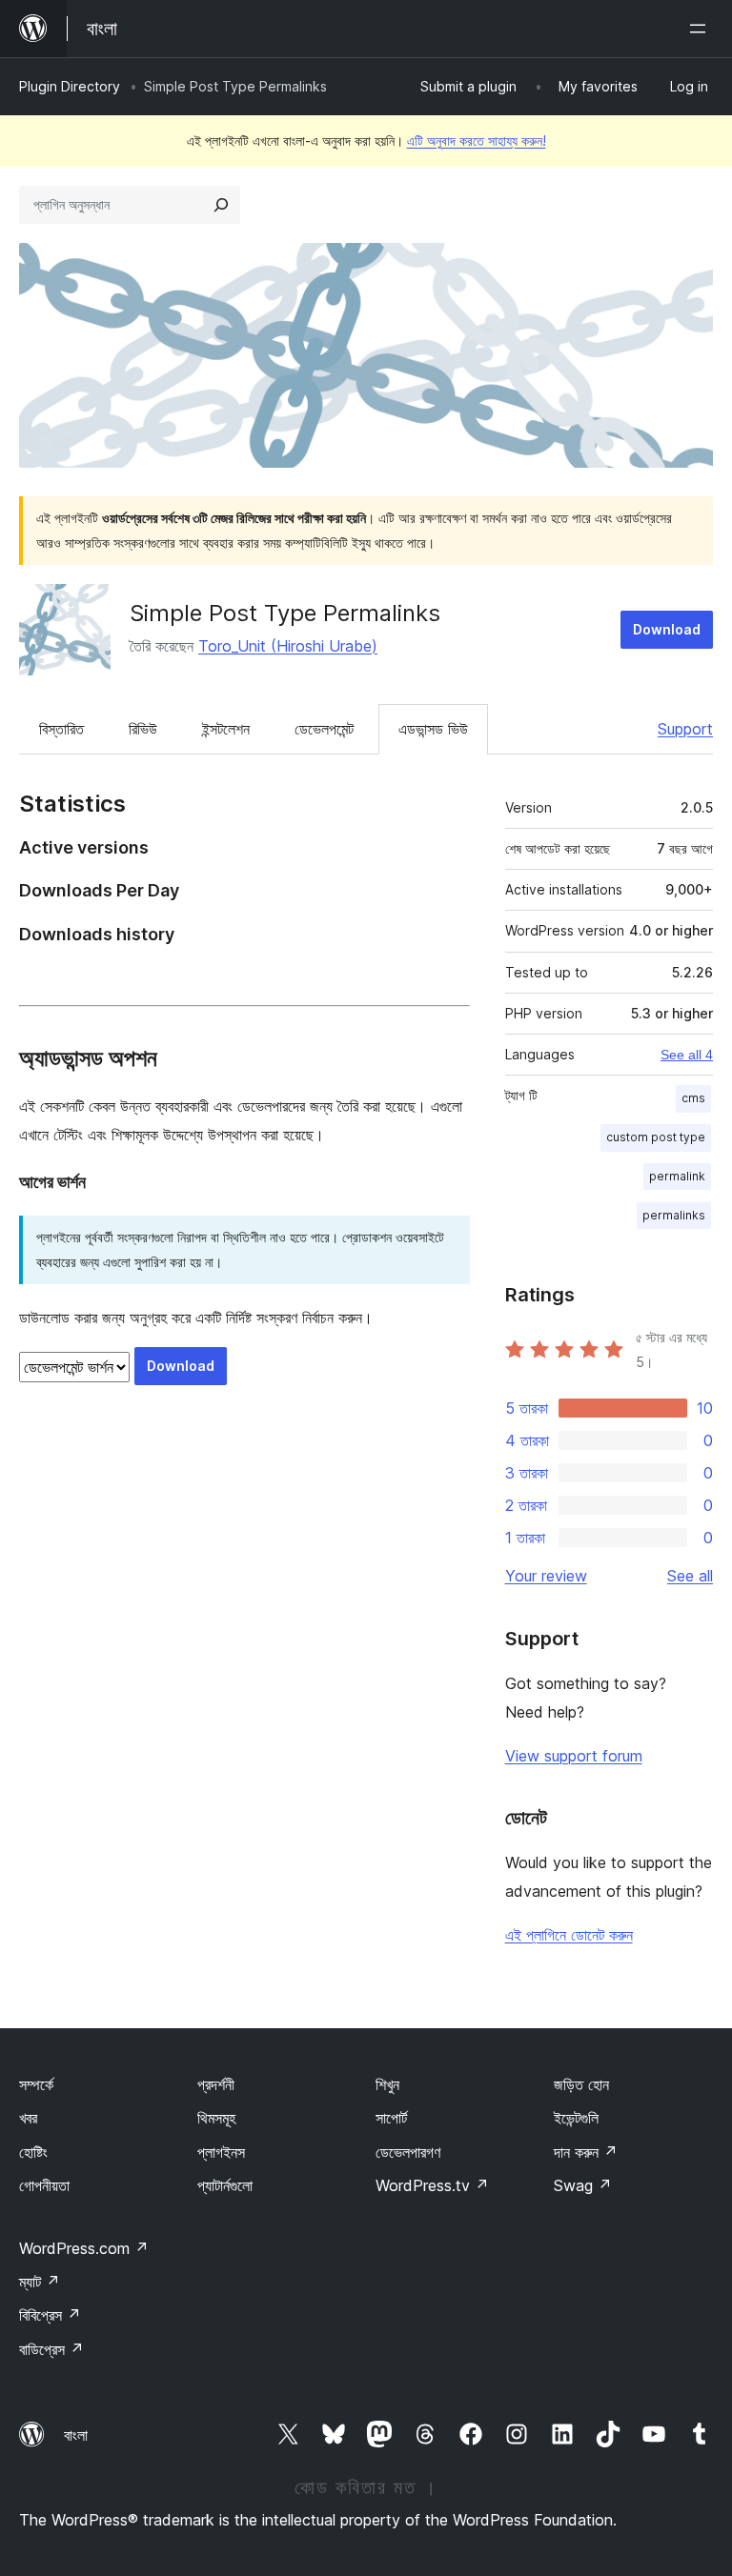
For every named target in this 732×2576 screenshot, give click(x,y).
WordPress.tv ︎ (432, 2185)
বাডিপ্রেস (51, 2349)
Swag (583, 2185)
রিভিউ (143, 729)
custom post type (656, 1137)
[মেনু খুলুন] (701, 29)
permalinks (674, 1215)
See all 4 (687, 1055)
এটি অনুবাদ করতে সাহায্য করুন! (477, 141)
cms (693, 1098)
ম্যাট (40, 2282)
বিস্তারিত (61, 729)
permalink (677, 1176)
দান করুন (586, 2152)
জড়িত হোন (581, 2084)
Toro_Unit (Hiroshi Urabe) (288, 646)
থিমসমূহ (216, 2118)
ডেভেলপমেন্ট (324, 729)
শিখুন (387, 2084)
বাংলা (76, 2435)
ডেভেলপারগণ (408, 2152)
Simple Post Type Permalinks (285, 613)
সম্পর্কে (36, 2084)
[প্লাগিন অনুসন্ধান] (221, 205)
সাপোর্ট (391, 2118)
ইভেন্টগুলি (576, 2118)
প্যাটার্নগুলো (225, 2185)
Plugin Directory (70, 86)
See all (690, 1576)
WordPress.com (84, 2248)
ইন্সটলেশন (226, 729)
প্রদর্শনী (216, 2084)
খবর (28, 2118)
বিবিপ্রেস (50, 2315)
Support (685, 729)
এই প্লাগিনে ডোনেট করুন (569, 1935)
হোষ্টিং (33, 2152)
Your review (546, 1576)
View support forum (574, 1756)
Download (667, 629)
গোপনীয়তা (44, 2185)
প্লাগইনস (221, 2152)
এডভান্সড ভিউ (433, 729)
